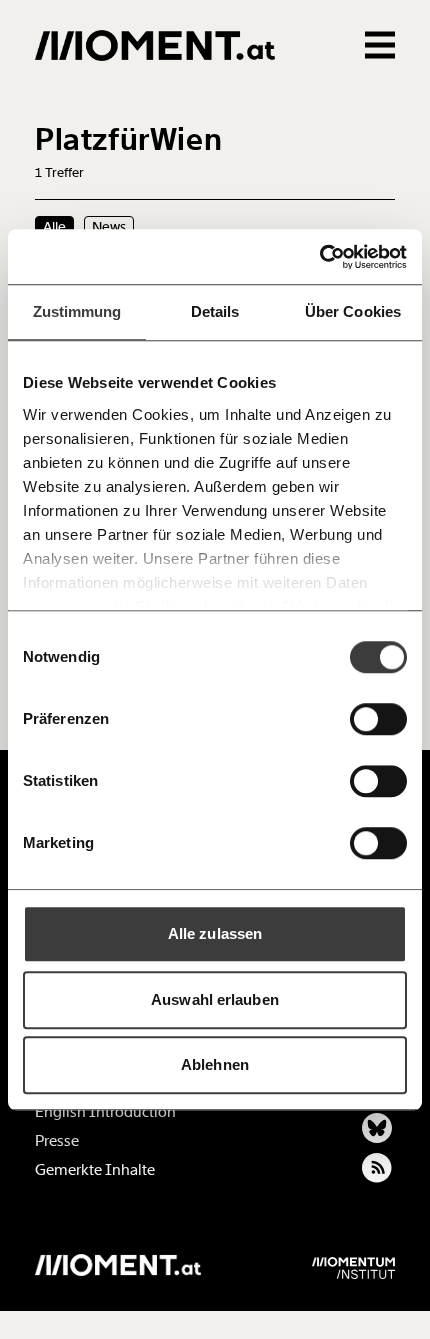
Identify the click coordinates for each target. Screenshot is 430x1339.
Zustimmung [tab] (77, 311)
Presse (57, 1141)
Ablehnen (215, 1064)
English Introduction (105, 1112)
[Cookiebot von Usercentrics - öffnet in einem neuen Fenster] (319, 257)
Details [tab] (215, 311)
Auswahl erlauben (215, 999)
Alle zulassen (215, 933)
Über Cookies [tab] (353, 311)
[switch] (378, 719)
